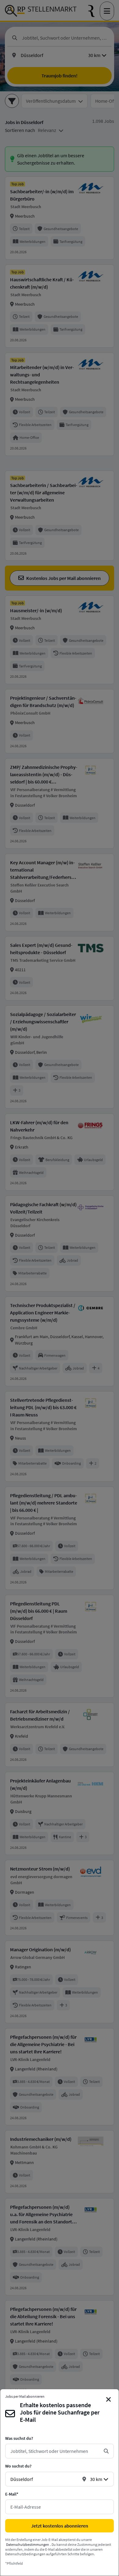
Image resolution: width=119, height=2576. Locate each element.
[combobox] (55, 2451)
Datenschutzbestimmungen (28, 2544)
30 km (96, 2479)
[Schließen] (109, 2400)
